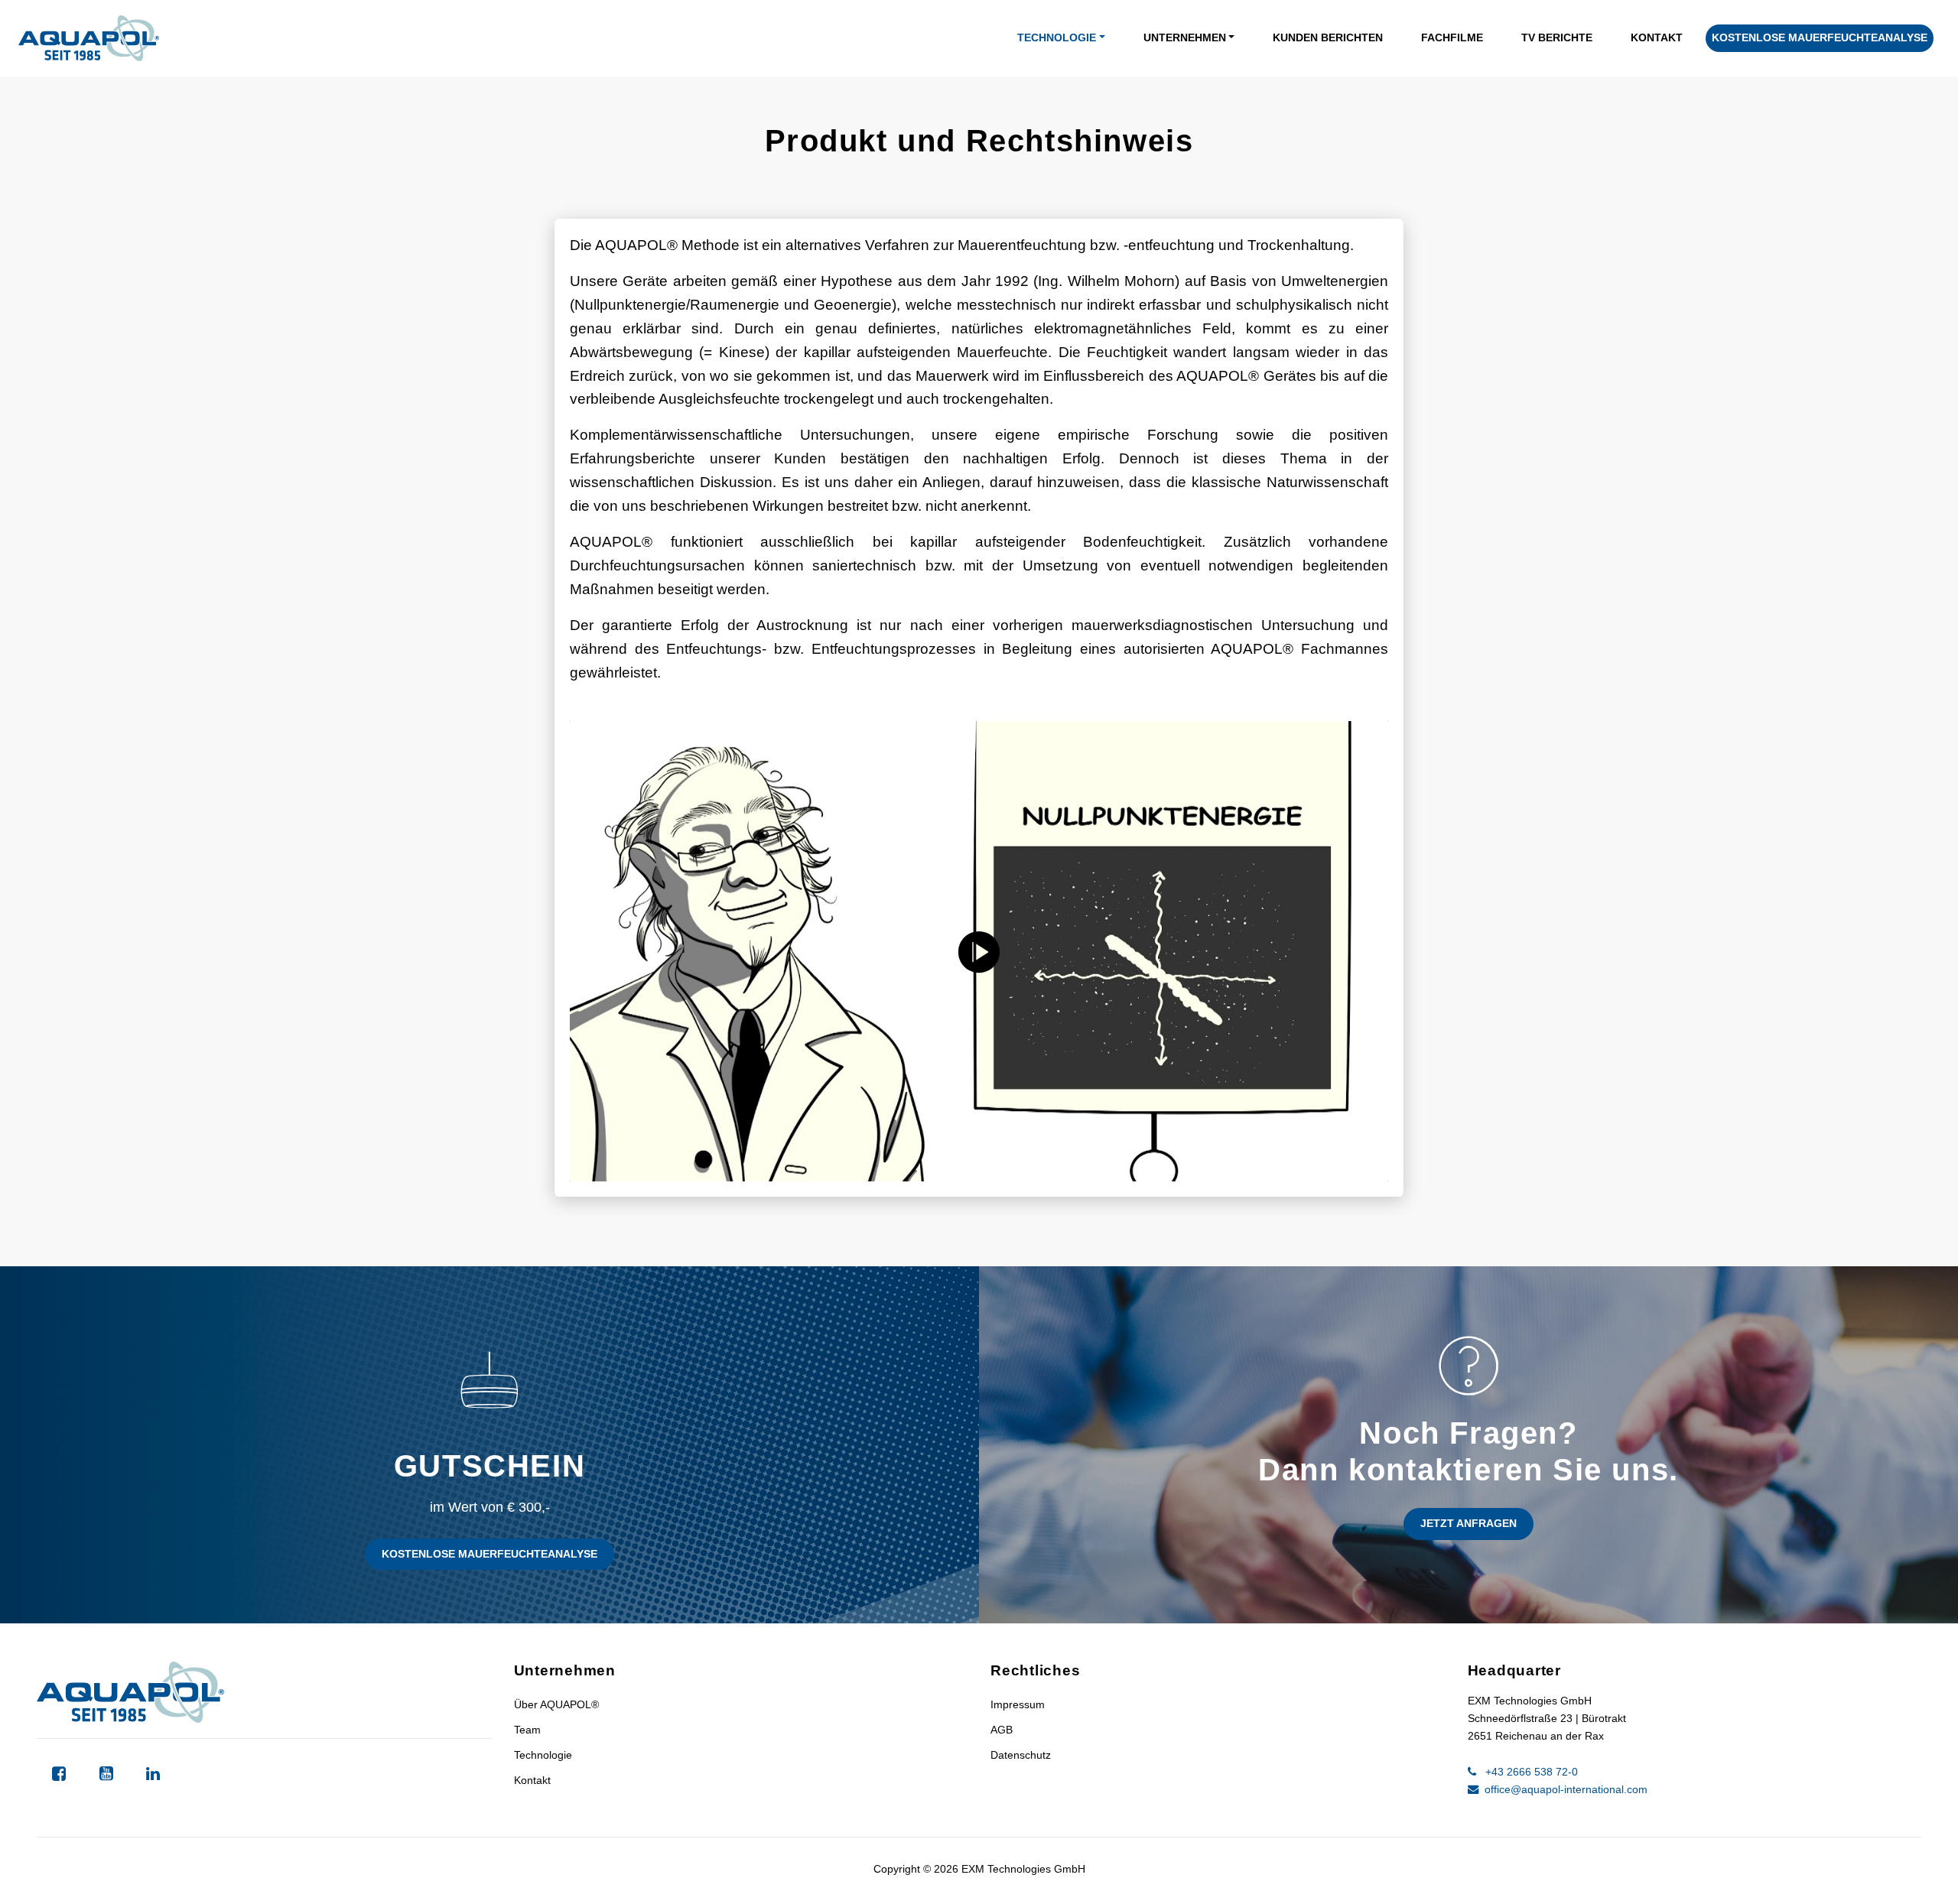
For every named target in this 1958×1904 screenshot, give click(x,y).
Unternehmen (1185, 37)
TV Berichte (1557, 37)
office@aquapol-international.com (1564, 1789)
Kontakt (1657, 37)
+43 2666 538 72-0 (1530, 1772)
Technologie (1057, 37)
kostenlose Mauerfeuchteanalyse (1820, 37)
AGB (1002, 1730)
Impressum (1018, 1704)
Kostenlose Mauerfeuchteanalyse (489, 1554)
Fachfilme (1452, 37)
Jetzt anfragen (1468, 1523)
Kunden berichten (1328, 37)
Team (527, 1730)
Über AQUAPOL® (556, 1704)
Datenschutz (1021, 1755)
